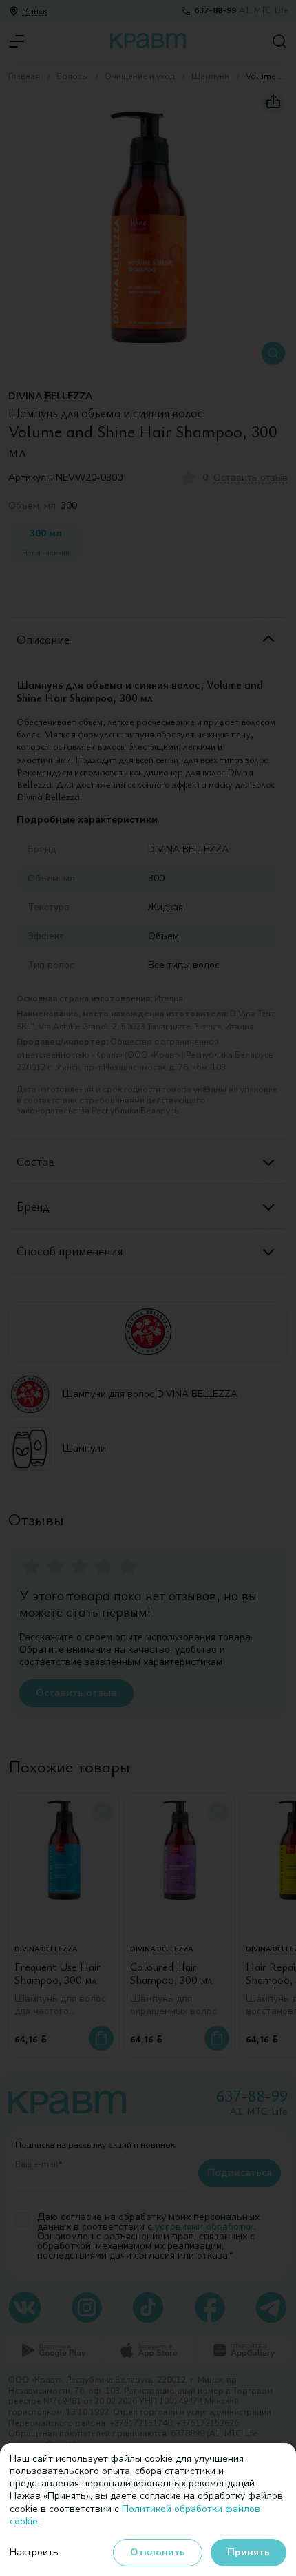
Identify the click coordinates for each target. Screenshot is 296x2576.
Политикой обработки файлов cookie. (135, 2515)
